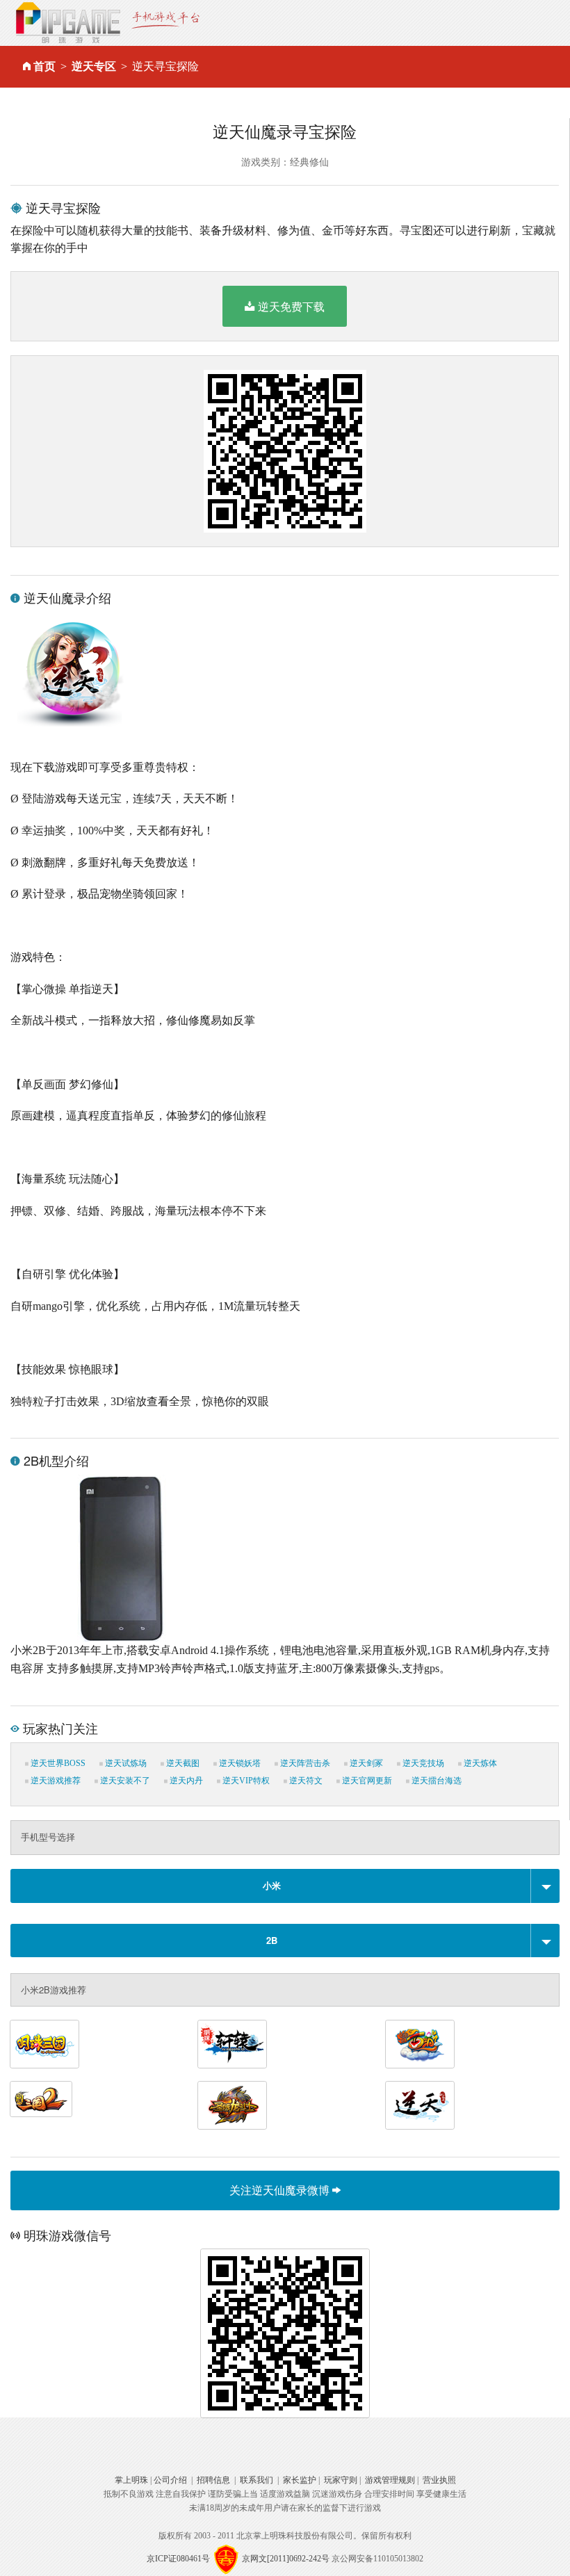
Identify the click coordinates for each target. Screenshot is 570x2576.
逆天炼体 (479, 1763)
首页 (44, 66)
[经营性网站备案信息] (226, 2559)
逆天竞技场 (422, 1763)
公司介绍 (170, 2480)
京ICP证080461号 (178, 2559)
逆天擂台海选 (435, 1781)
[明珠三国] (44, 2044)
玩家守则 (341, 2480)
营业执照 (439, 2480)
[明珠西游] (420, 2044)
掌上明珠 (131, 2480)
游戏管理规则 (390, 2480)
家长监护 (300, 2480)
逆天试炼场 (125, 1763)
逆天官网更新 (366, 1781)
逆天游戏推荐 (55, 1781)
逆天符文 (305, 1781)
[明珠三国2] (41, 2099)
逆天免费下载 (291, 306)
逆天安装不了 (124, 1781)
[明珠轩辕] (232, 2044)
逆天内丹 (185, 1781)
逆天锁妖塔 (239, 1763)
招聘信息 (213, 2480)
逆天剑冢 (365, 1763)
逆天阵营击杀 (304, 1763)
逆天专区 (94, 66)
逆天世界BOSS (57, 1763)
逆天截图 (182, 1763)
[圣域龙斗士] (232, 2105)
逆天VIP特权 (245, 1781)
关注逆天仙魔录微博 (281, 2190)
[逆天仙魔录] (420, 2105)
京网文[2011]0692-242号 (286, 2559)
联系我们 (256, 2480)
